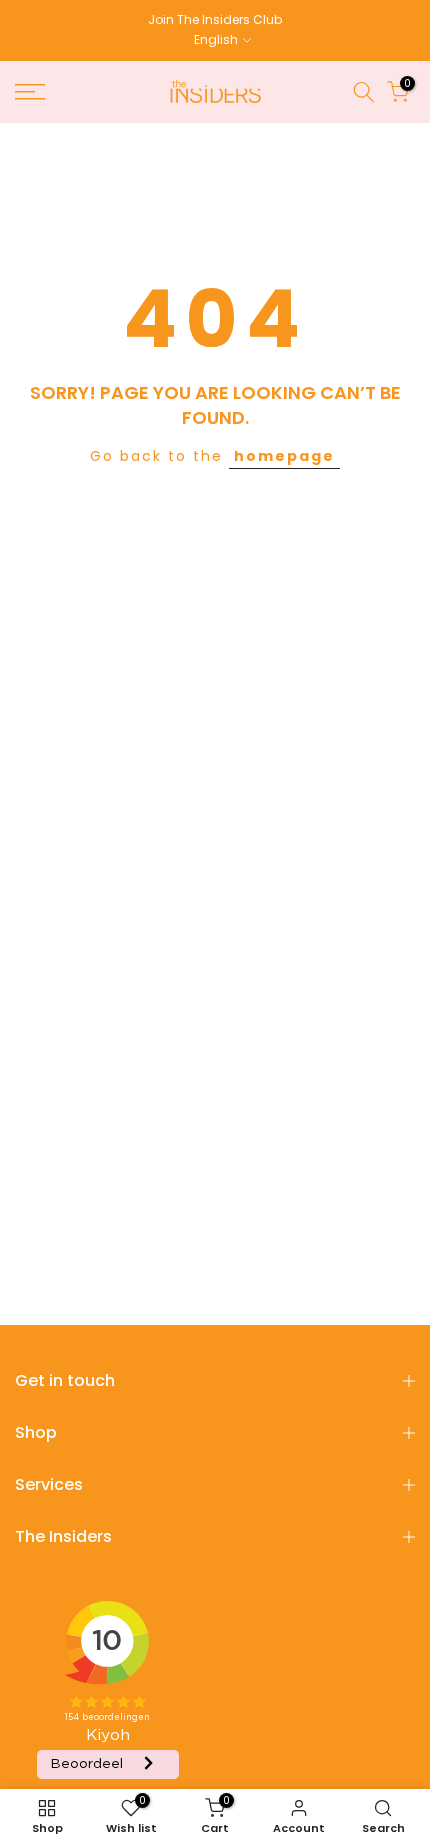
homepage (284, 456)
